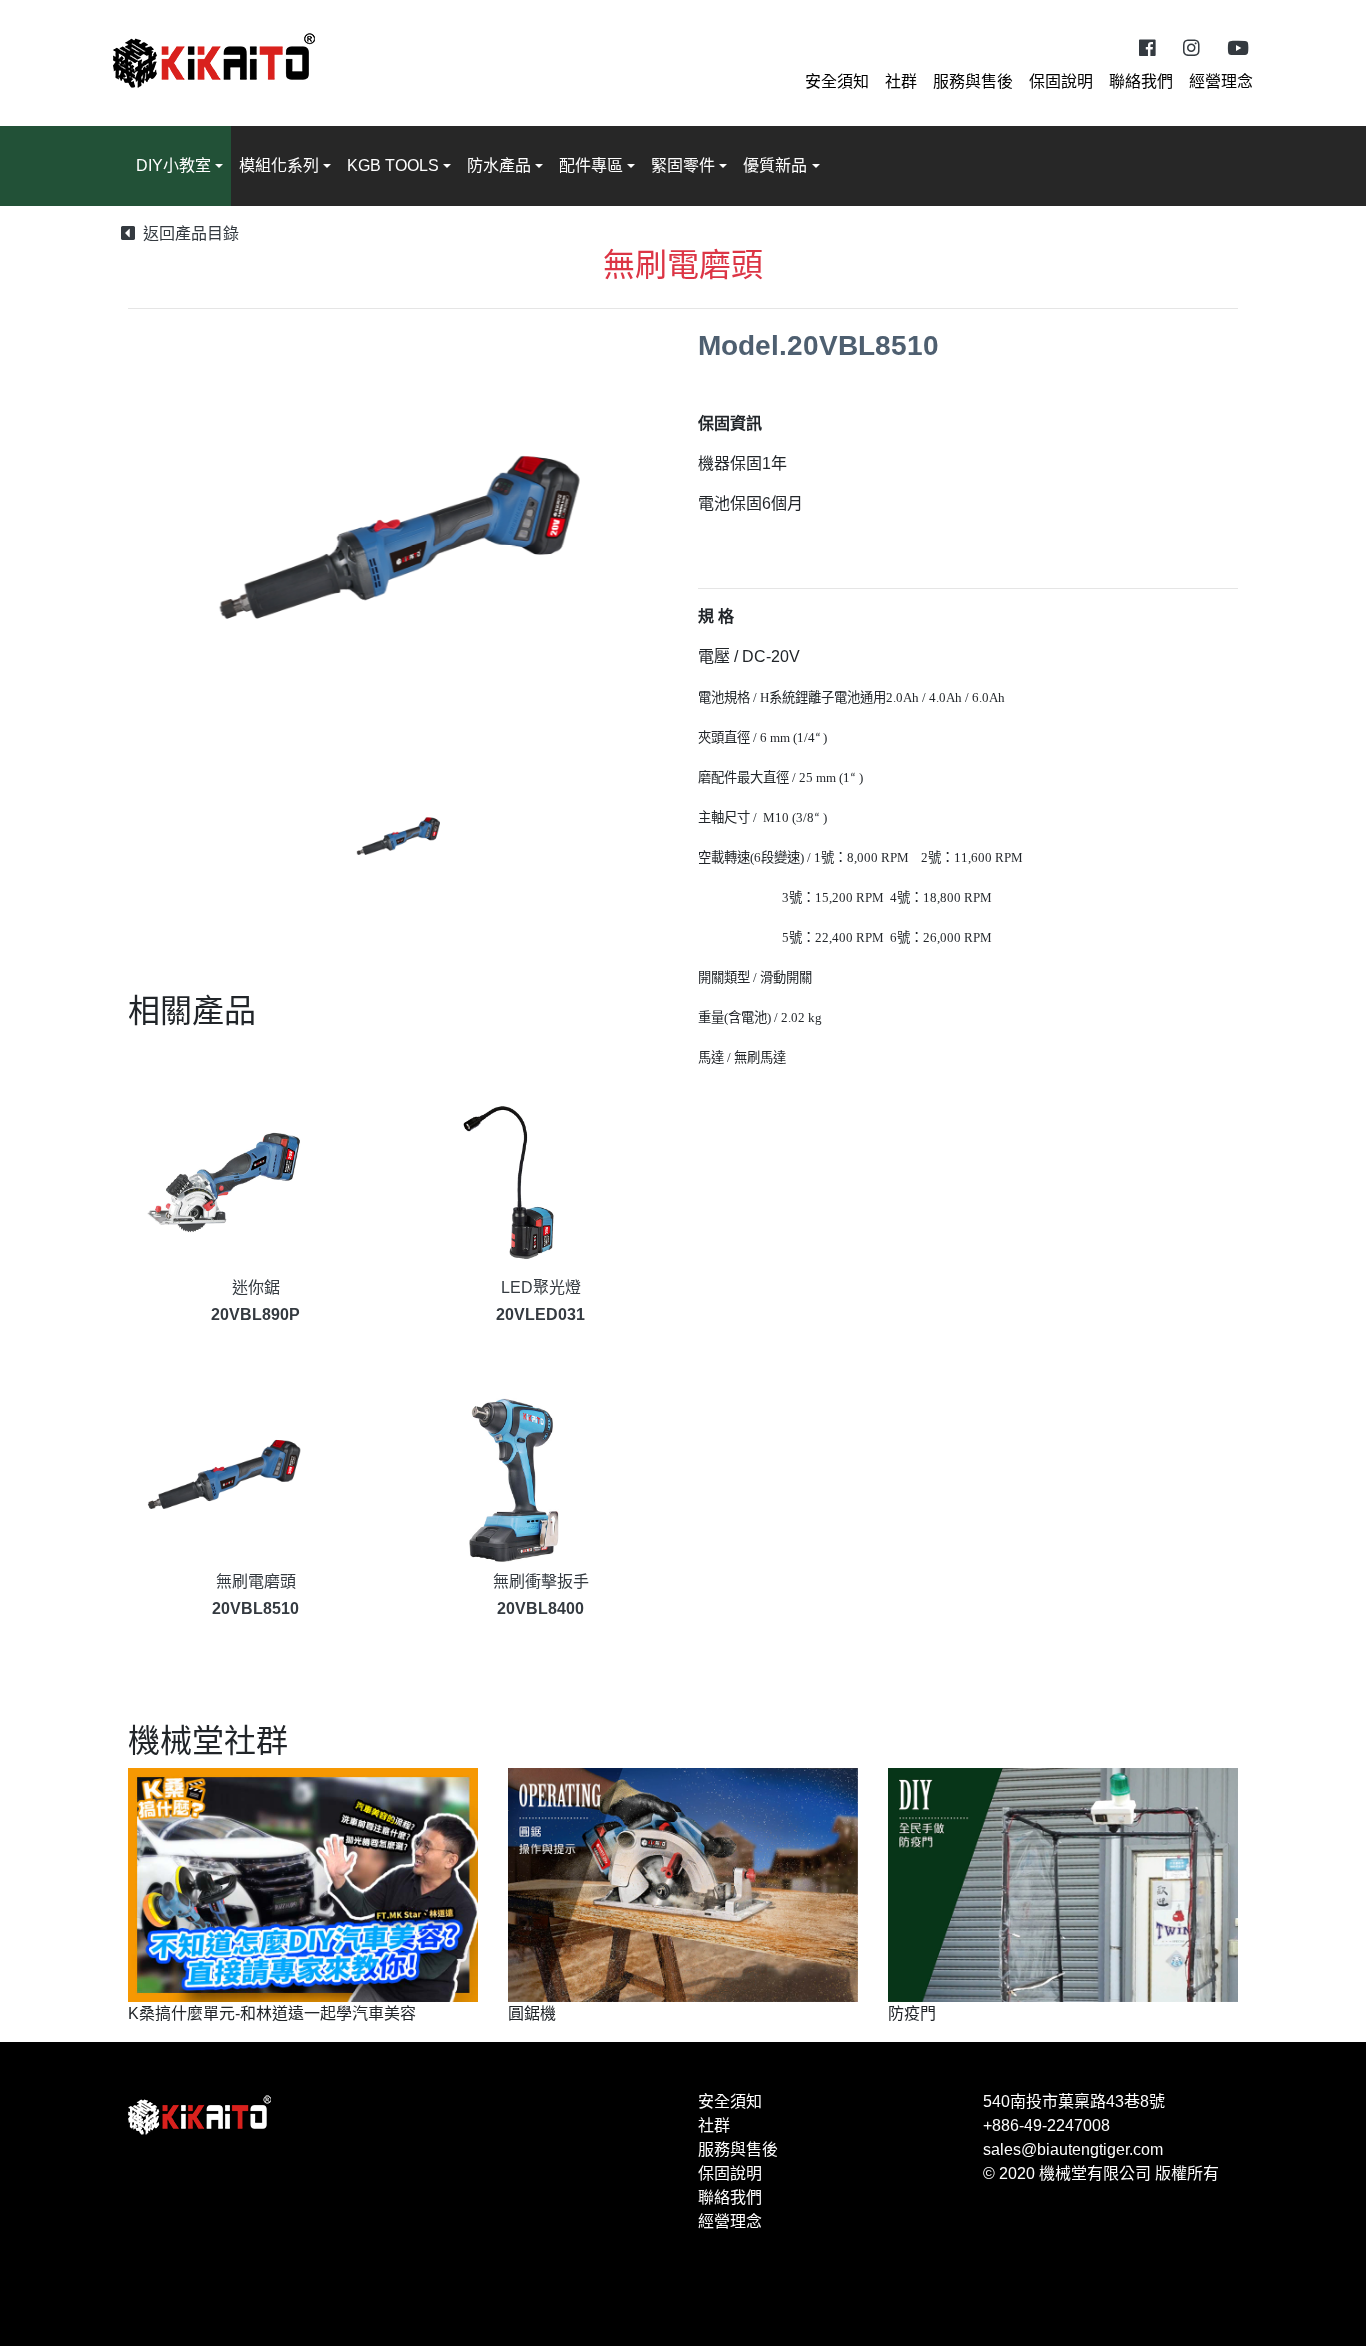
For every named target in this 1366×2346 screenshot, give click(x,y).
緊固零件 (683, 165)
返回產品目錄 (191, 233)
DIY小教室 (173, 165)
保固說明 (1061, 81)
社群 (901, 81)
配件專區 (591, 165)
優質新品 (775, 165)
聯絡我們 (1141, 81)
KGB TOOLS (393, 165)
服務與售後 (973, 81)
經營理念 (1221, 81)
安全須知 (837, 81)
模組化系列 (279, 165)
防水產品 (499, 165)
